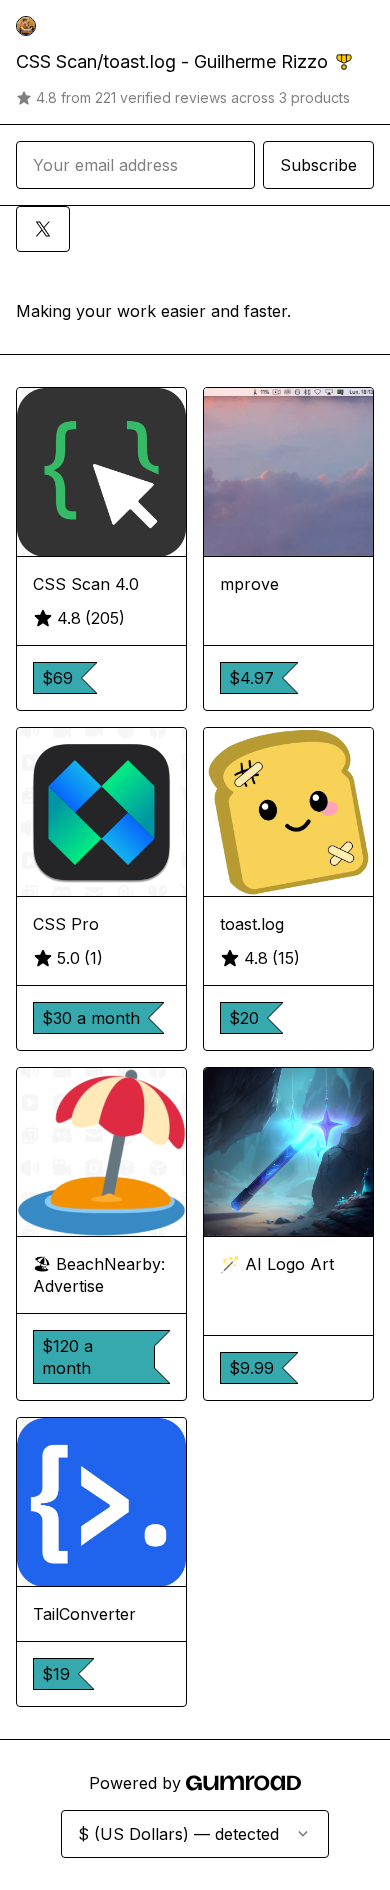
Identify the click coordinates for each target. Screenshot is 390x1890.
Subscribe (318, 165)
